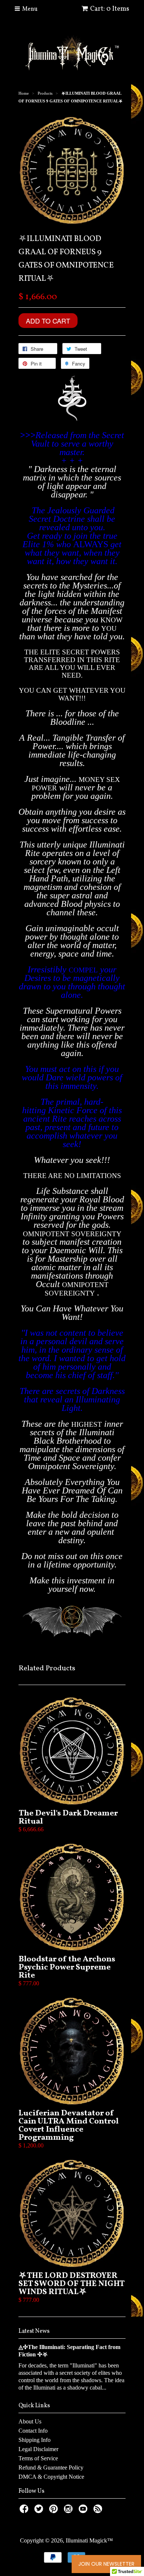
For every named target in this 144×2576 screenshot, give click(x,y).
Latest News (34, 2331)
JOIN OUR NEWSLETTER (106, 2564)
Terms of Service (38, 2458)
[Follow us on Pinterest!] (55, 2511)
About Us (30, 2421)
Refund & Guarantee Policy (51, 2467)
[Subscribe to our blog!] (99, 2511)
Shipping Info (35, 2440)
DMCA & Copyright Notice (51, 2477)
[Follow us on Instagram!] (69, 2511)
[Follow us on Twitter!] (40, 2511)
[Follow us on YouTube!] (84, 2511)
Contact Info (33, 2431)
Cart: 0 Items (110, 9)
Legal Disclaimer (38, 2449)
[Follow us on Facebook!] (25, 2511)
